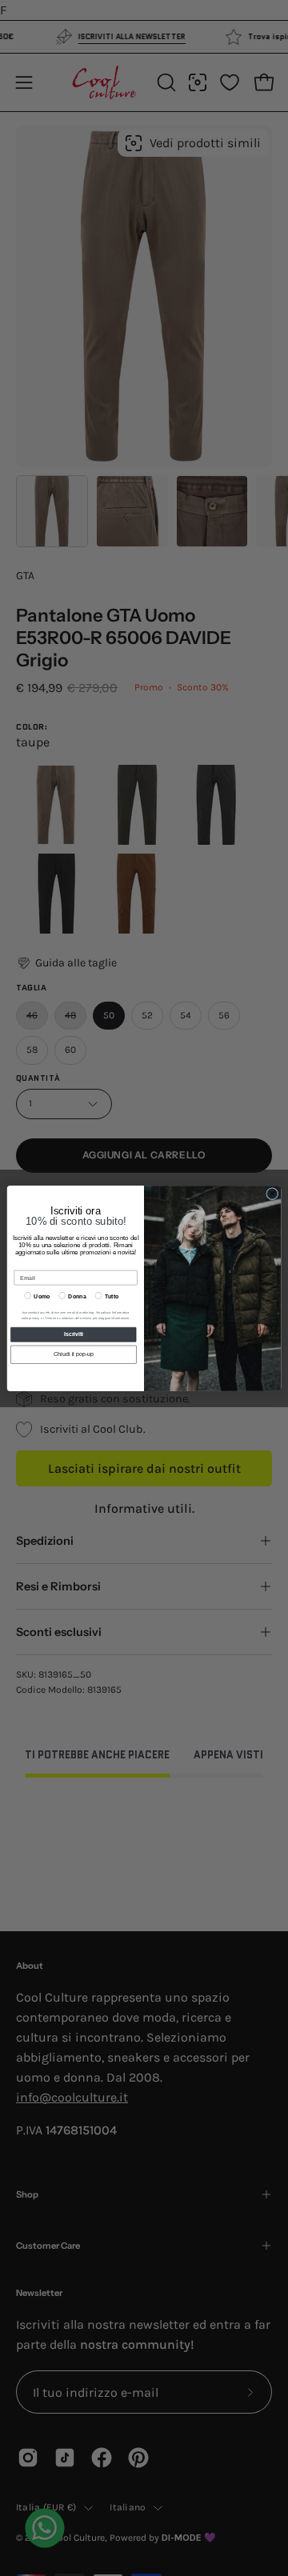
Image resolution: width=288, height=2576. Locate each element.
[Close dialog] (272, 1193)
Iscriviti (74, 1334)
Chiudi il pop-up (74, 1354)
